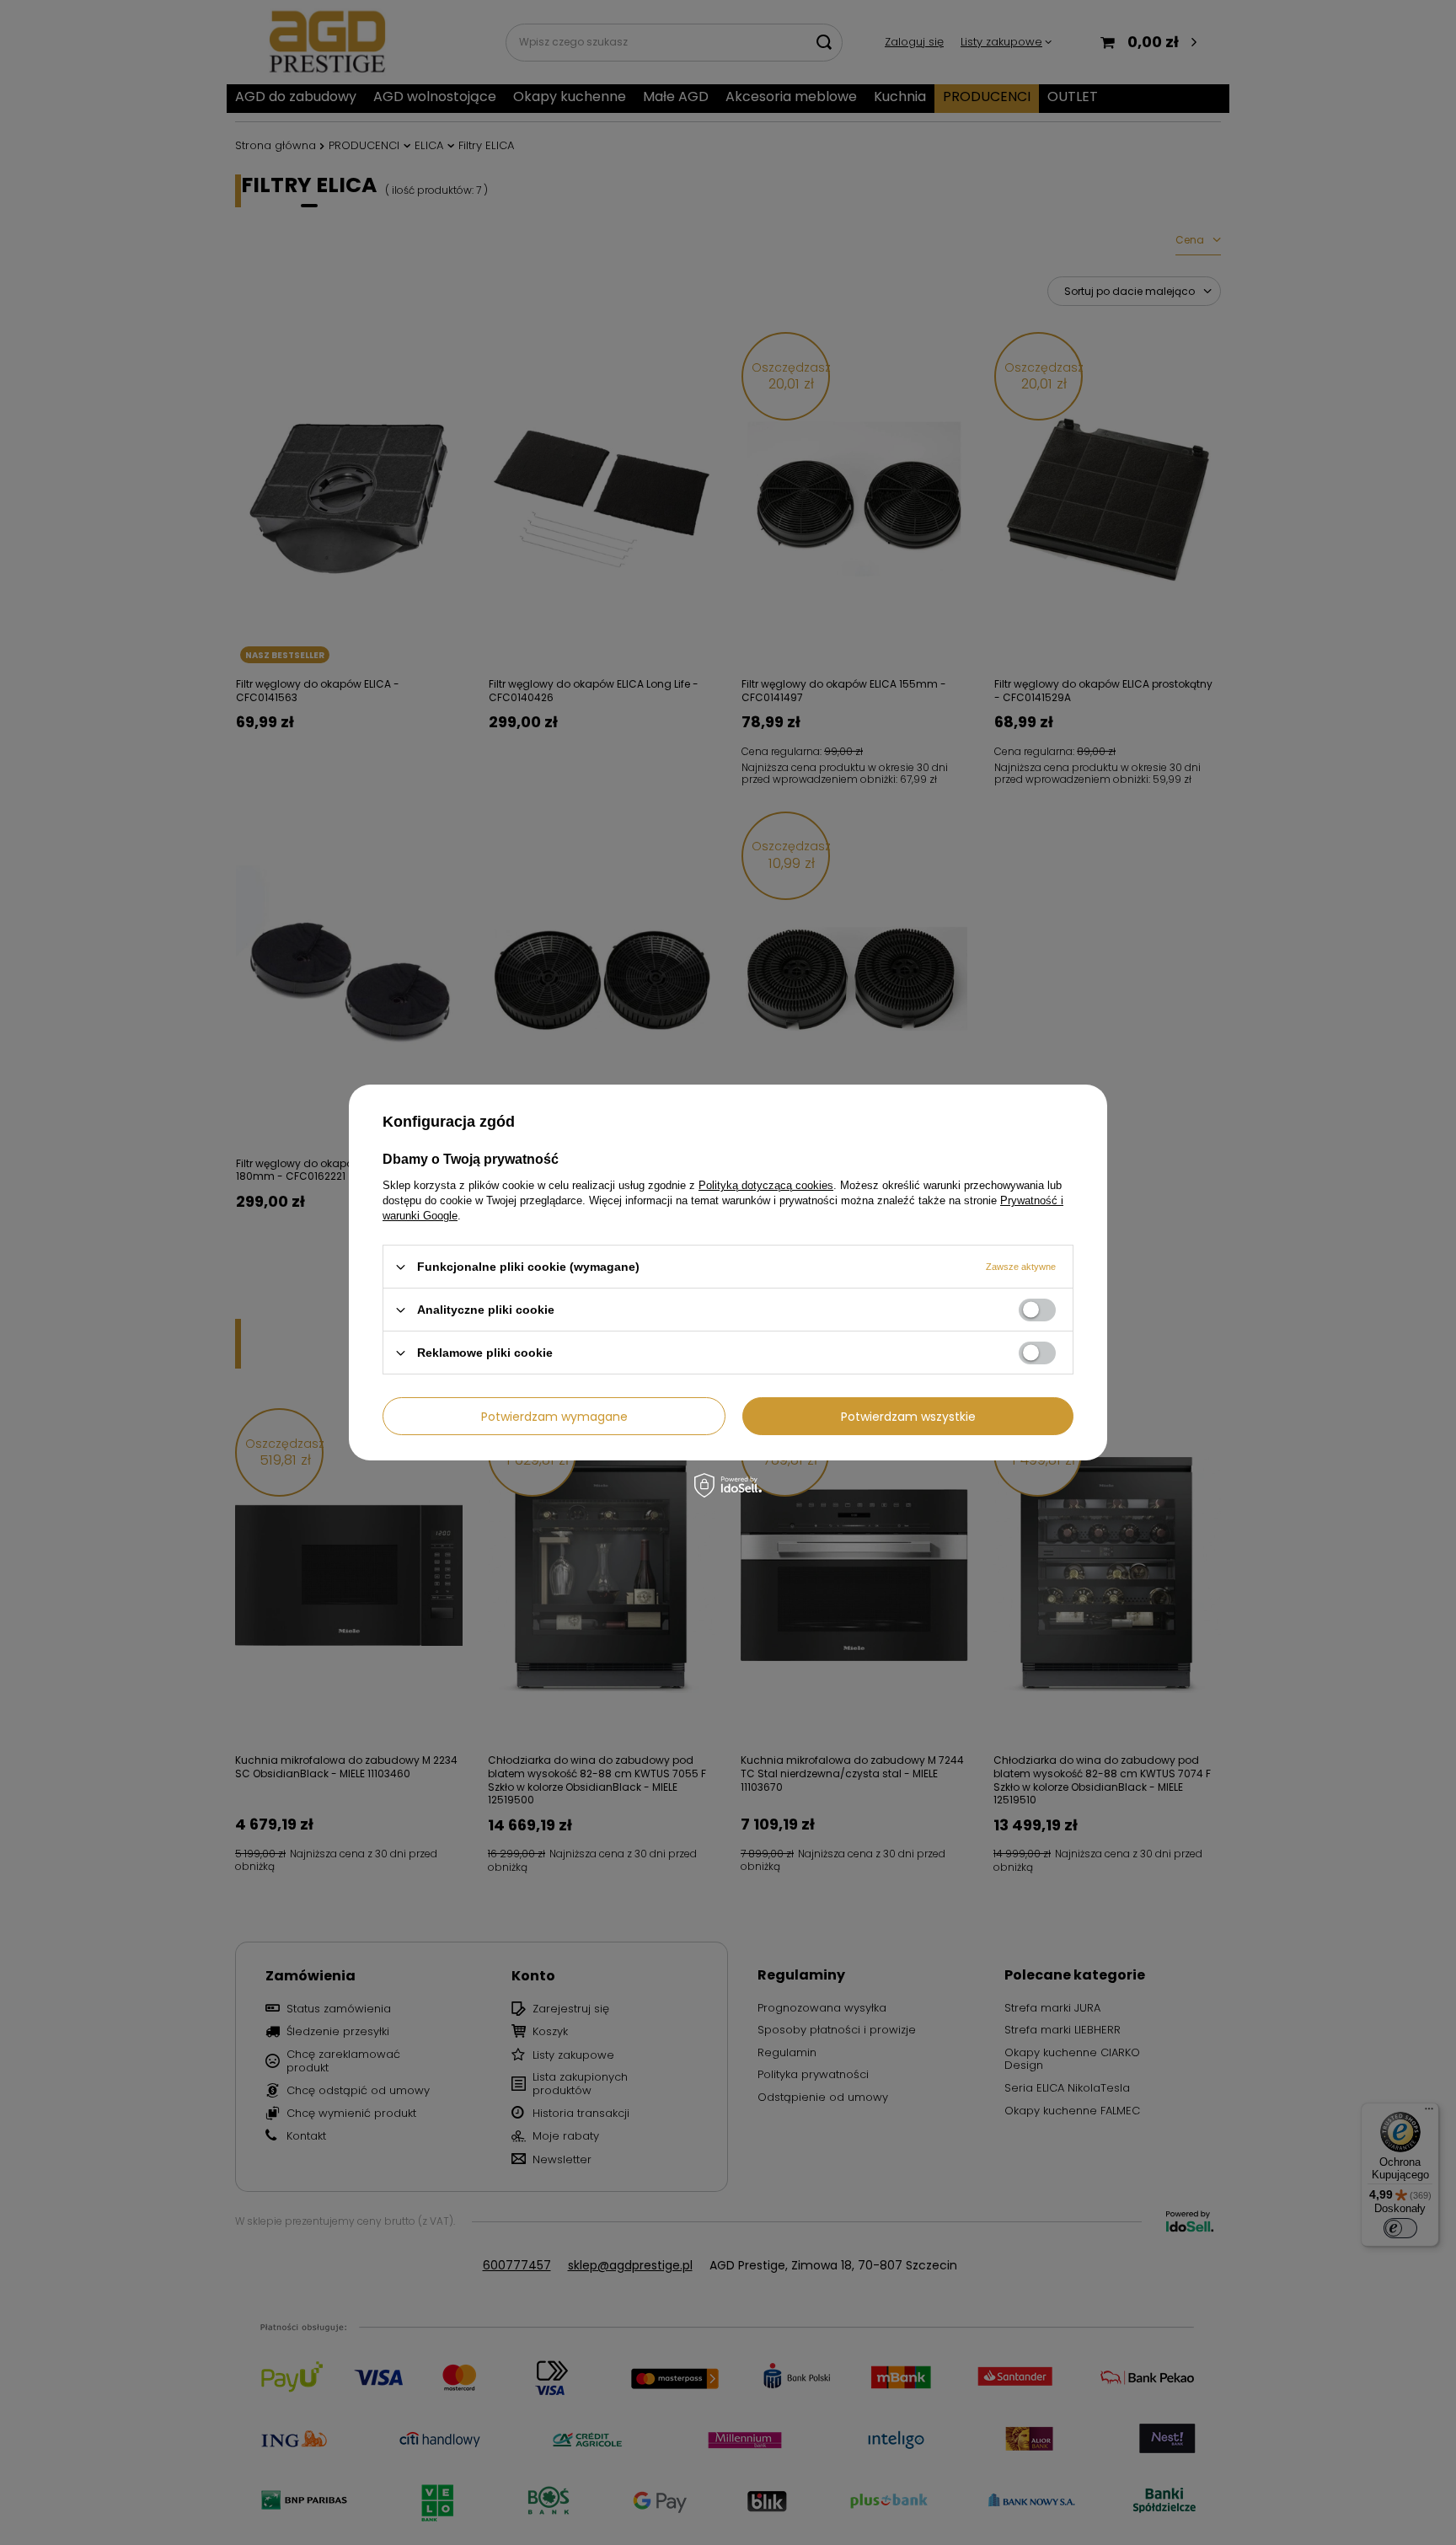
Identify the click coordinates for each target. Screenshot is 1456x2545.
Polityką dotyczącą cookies (766, 1185)
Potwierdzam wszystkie (908, 1416)
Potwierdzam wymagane (554, 1416)
